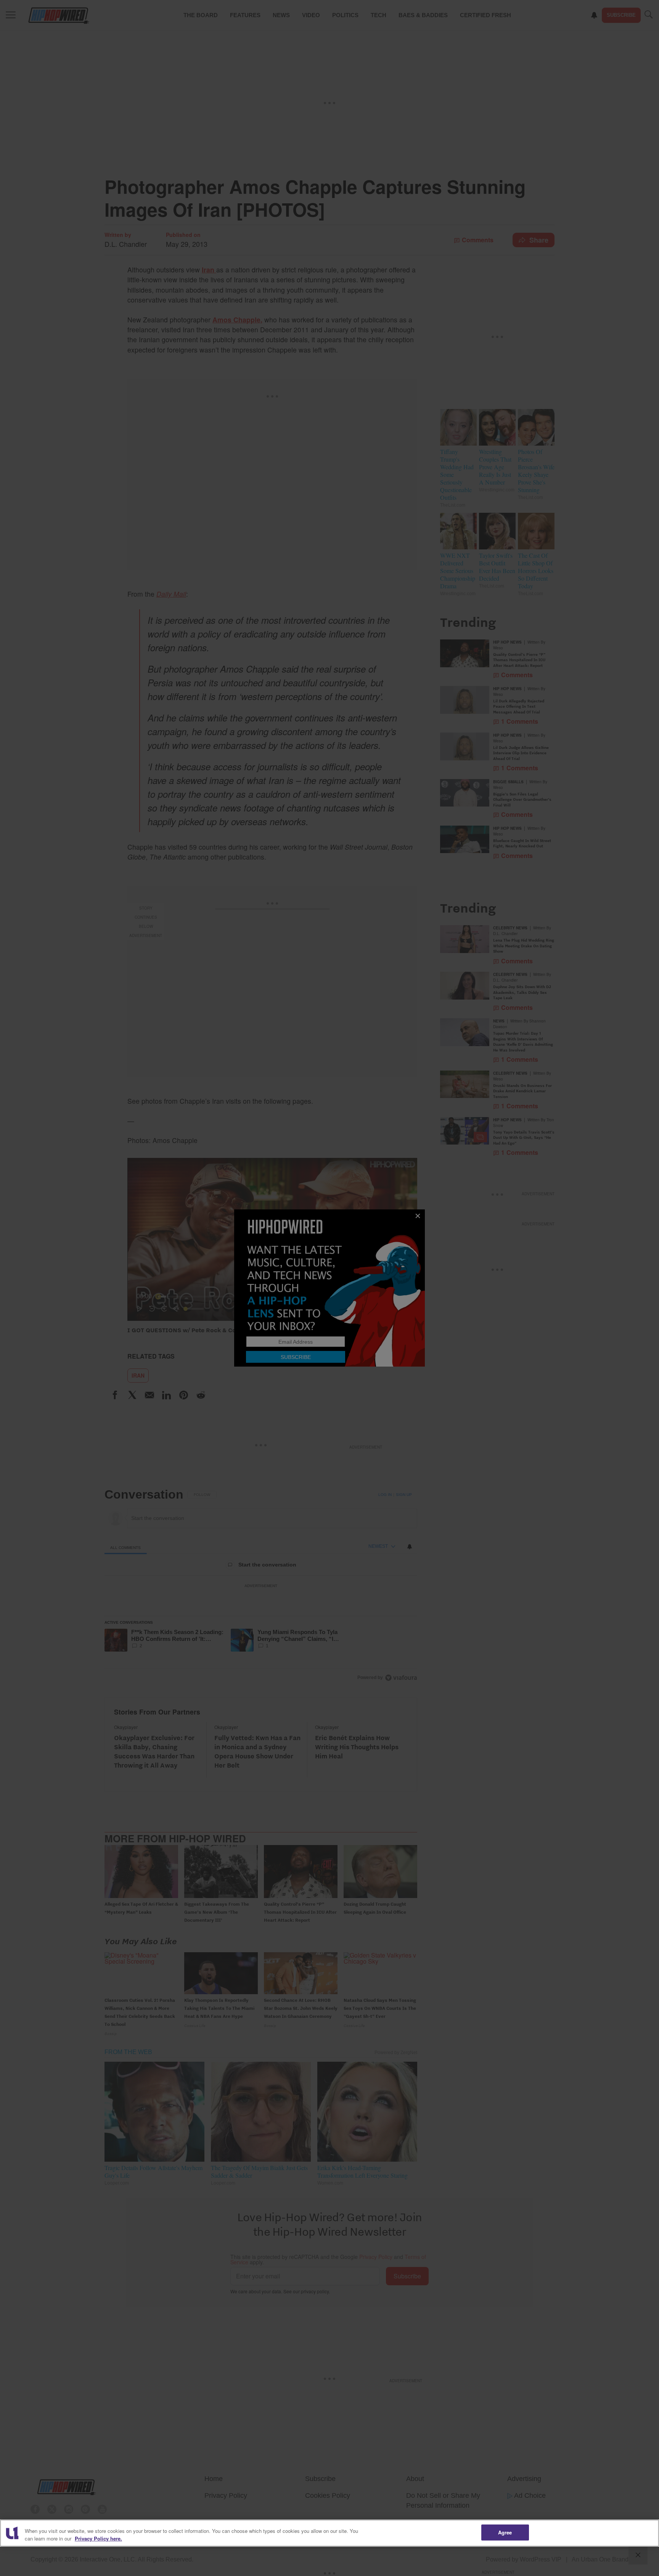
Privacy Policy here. (98, 2538)
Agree (505, 2532)
